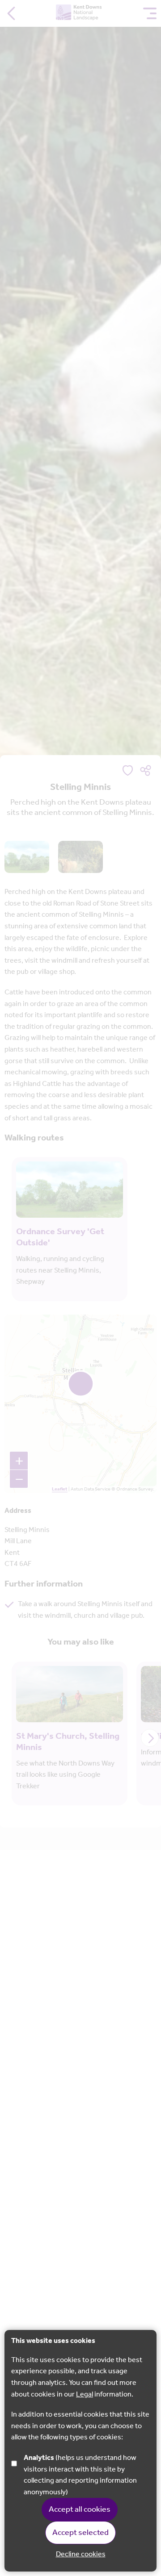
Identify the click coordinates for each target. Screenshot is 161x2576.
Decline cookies (81, 2555)
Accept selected (80, 2533)
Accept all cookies (80, 2509)
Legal (85, 2394)
